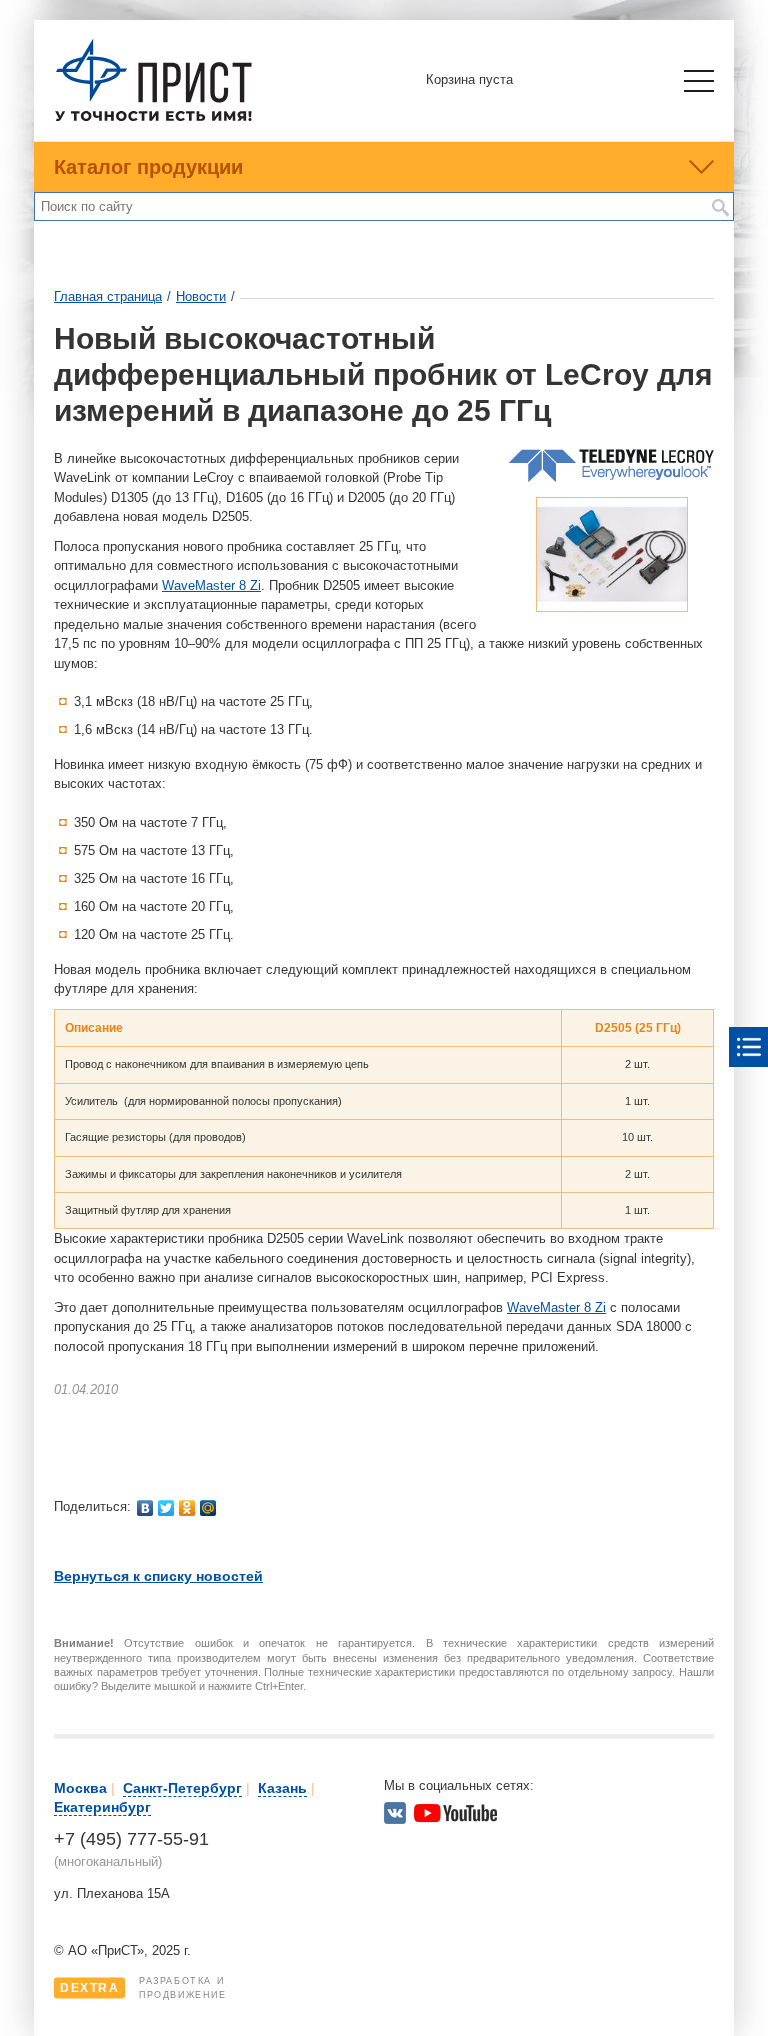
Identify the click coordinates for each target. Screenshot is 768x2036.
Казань (282, 1788)
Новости (201, 296)
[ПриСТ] (154, 118)
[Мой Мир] (208, 1508)
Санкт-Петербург (182, 1788)
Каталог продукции (148, 167)
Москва (80, 1788)
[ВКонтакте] (145, 1508)
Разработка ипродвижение (143, 1988)
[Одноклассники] (187, 1508)
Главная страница (108, 296)
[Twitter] (166, 1508)
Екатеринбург (102, 1807)
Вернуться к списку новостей (158, 1576)
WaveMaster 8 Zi (211, 585)
